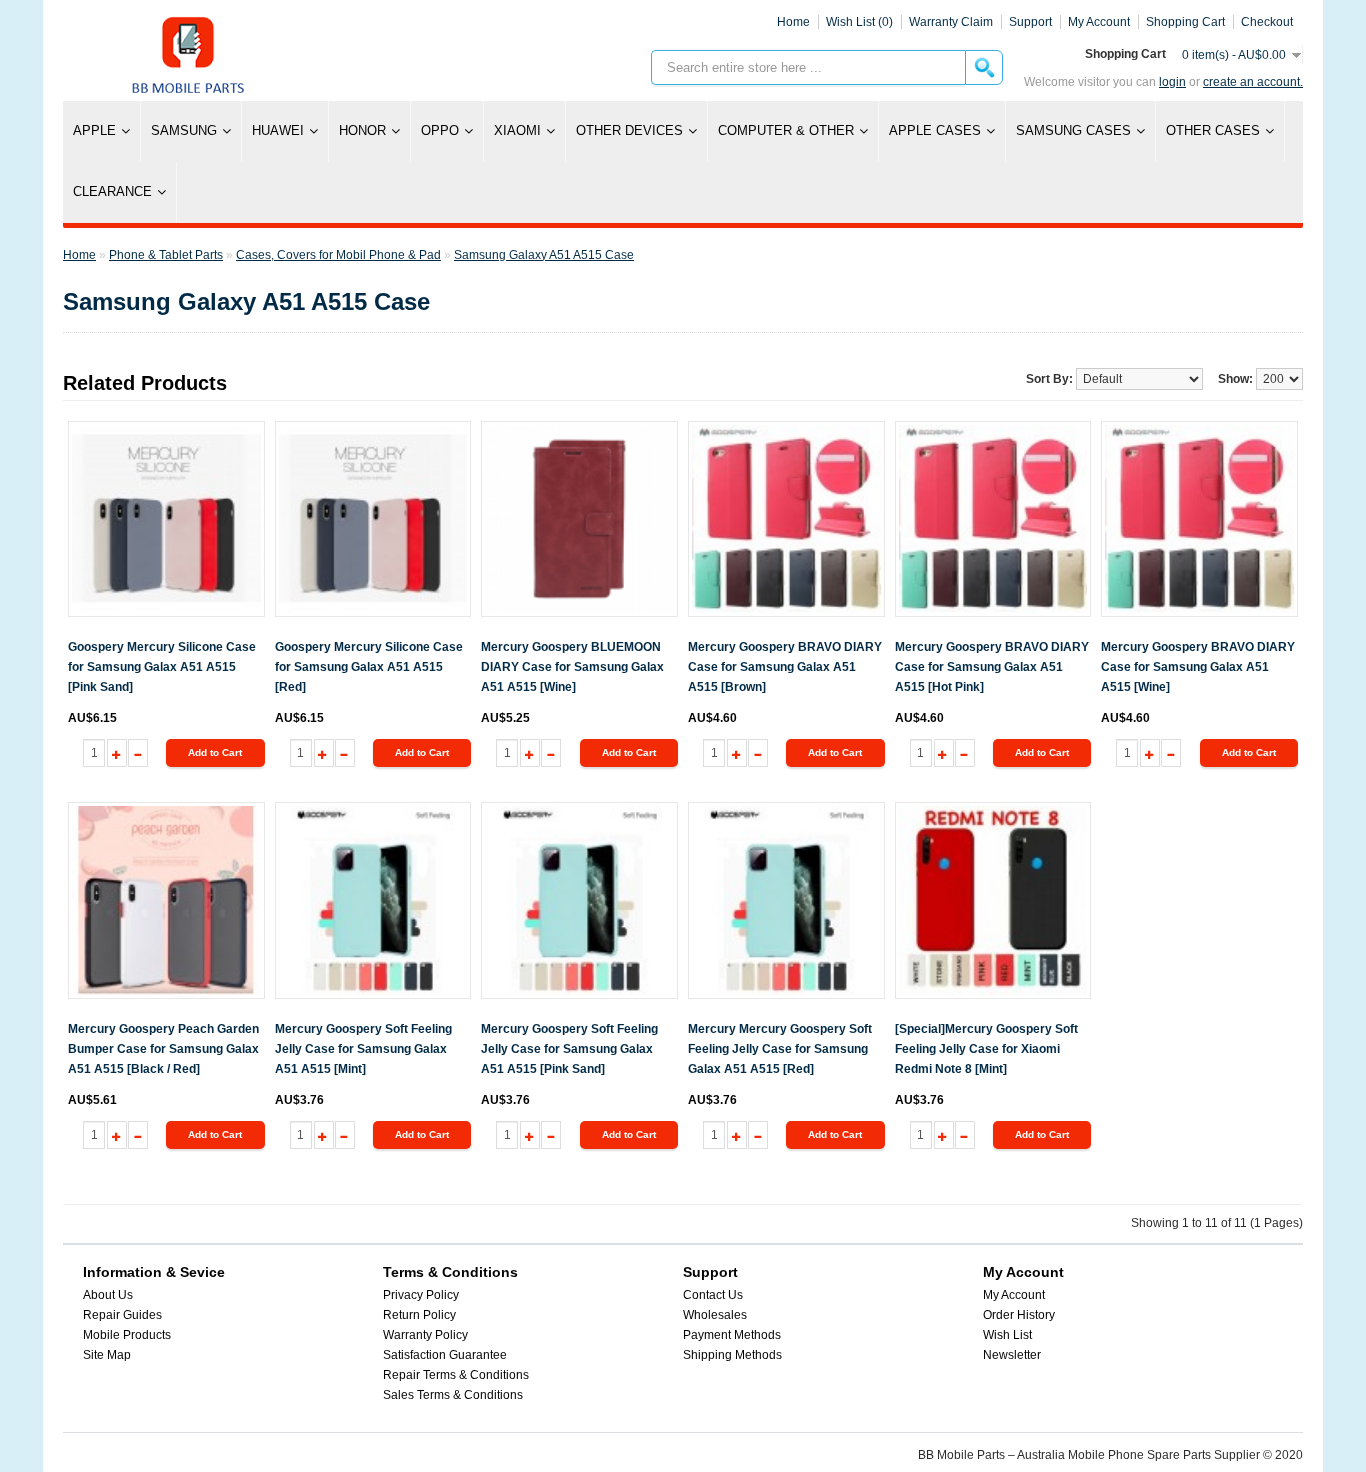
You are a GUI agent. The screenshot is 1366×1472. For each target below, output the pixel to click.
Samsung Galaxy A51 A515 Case (544, 255)
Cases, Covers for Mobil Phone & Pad (338, 255)
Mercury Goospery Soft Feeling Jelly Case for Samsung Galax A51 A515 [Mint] (363, 1049)
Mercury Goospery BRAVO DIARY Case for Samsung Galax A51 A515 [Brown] (785, 667)
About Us (108, 1295)
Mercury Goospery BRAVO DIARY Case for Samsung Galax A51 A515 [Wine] (1198, 667)
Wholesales (715, 1315)
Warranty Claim (951, 22)
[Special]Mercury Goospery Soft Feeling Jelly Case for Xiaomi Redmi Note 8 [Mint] (986, 1049)
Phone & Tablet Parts (166, 255)
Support (1030, 22)
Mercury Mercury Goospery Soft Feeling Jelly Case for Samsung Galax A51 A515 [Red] (780, 1049)
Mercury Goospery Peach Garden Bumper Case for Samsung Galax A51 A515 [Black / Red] (163, 1049)
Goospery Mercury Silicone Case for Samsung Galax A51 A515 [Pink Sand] (162, 667)
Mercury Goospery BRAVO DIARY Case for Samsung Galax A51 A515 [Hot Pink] (992, 667)
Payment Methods (732, 1335)
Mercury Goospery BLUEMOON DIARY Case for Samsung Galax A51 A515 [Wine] (572, 667)
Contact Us (713, 1295)
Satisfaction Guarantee (445, 1355)
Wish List (1007, 1335)
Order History (1019, 1315)
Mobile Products (127, 1335)
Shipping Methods (732, 1355)
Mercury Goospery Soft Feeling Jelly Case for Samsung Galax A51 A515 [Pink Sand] (569, 1049)
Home (793, 22)
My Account (1014, 1295)
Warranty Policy (425, 1335)
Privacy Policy (421, 1295)
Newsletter (1012, 1355)
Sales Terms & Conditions (453, 1395)
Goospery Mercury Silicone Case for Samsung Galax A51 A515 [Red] (369, 667)
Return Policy (419, 1315)
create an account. (1253, 82)
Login (1172, 82)
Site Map (107, 1355)
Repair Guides (122, 1315)
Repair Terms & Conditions (456, 1375)
